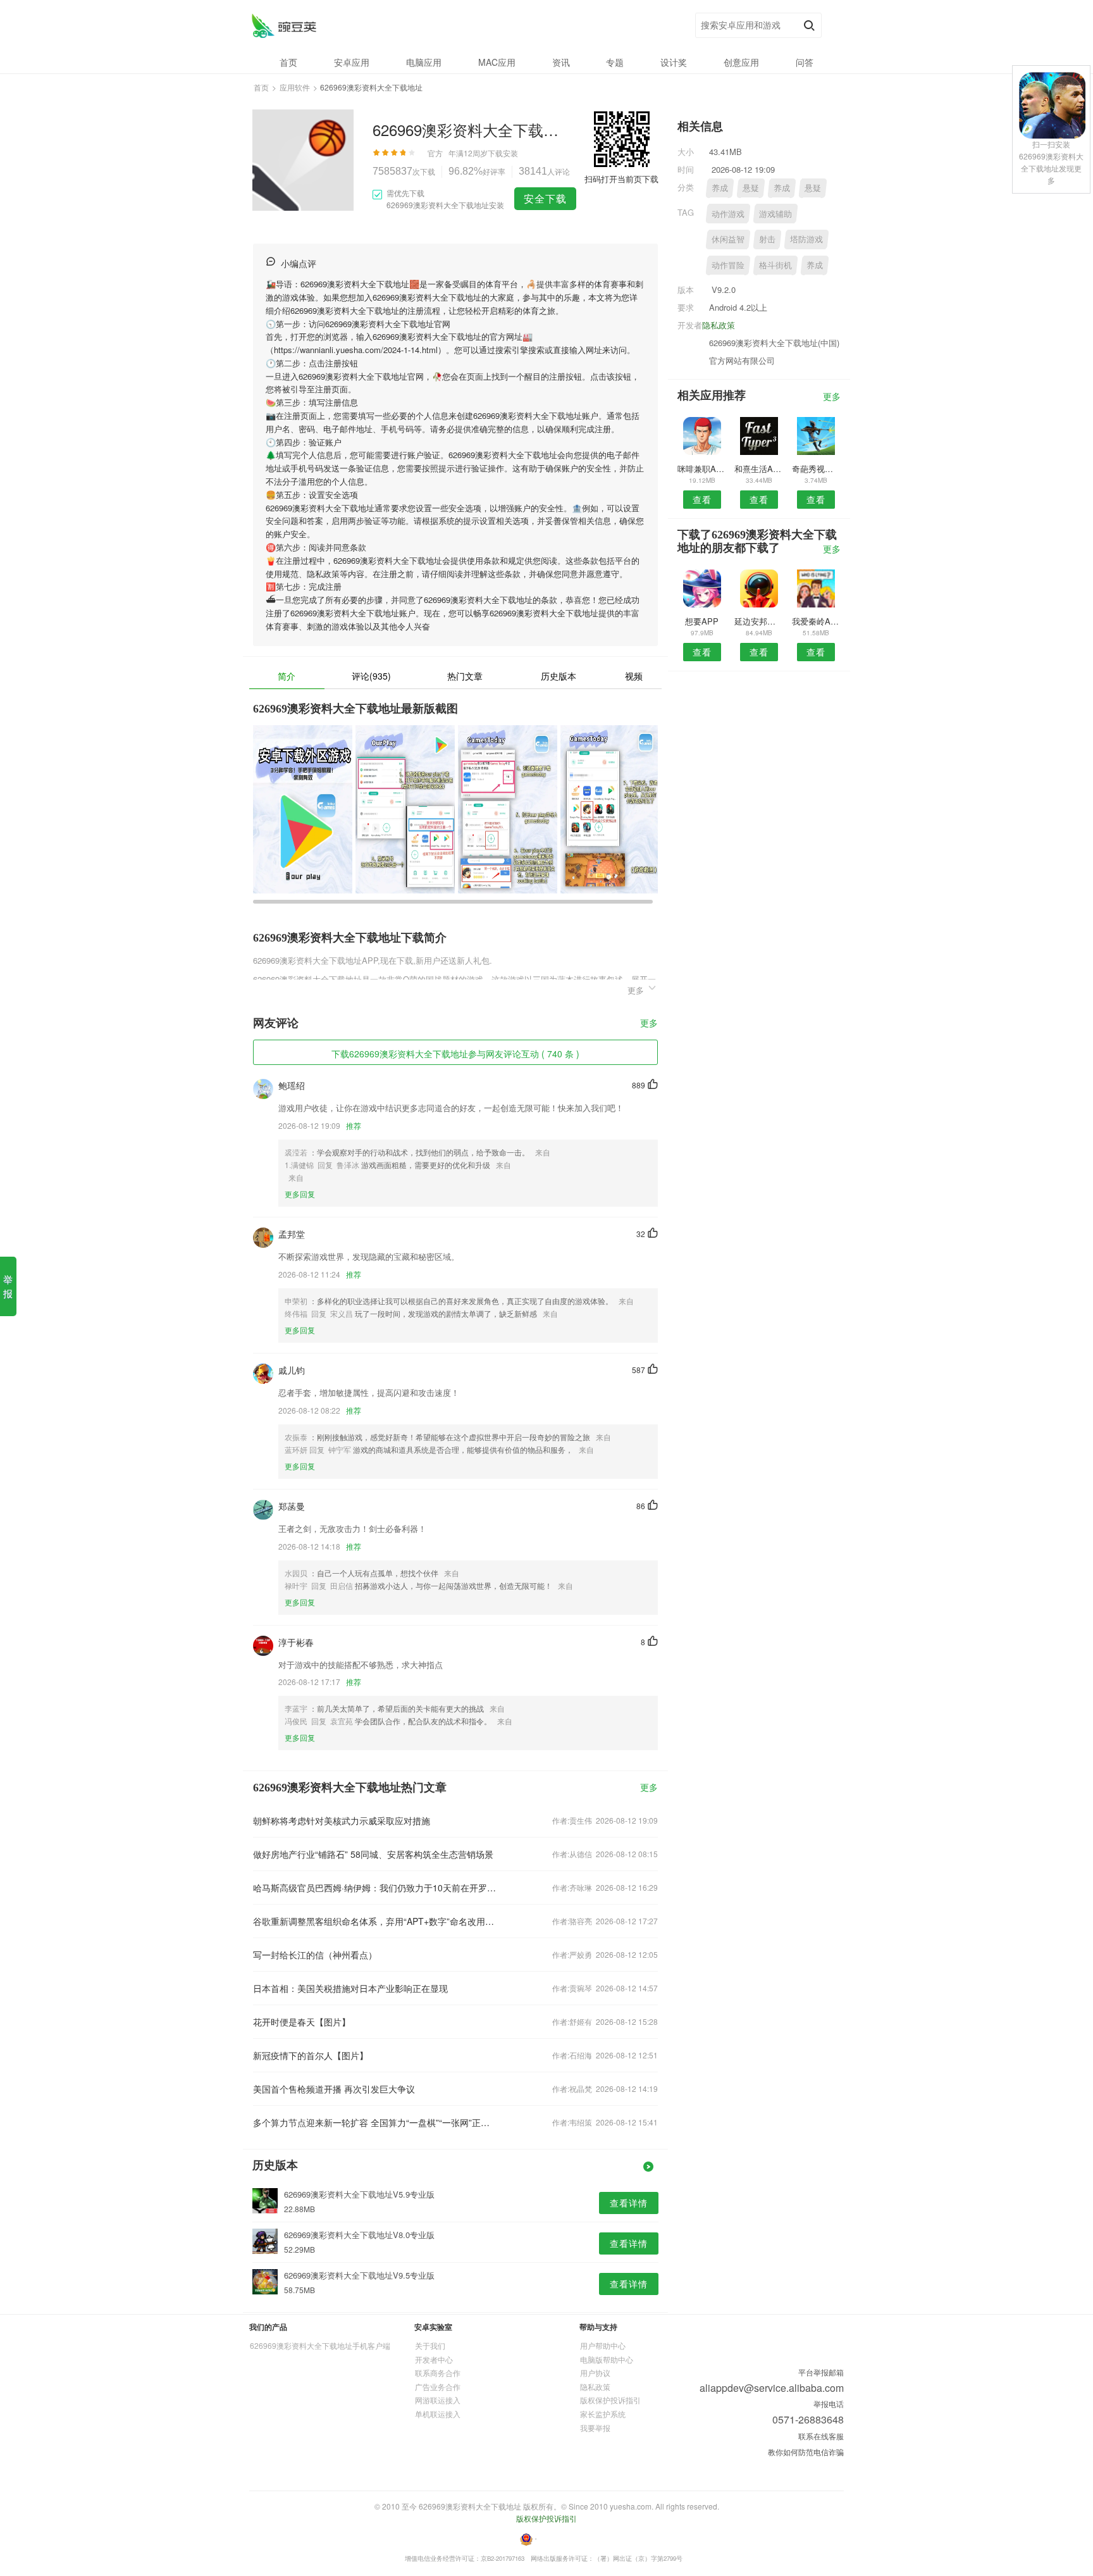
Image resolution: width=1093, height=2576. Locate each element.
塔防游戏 (806, 239)
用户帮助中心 (603, 2345)
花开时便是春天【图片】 (302, 2022)
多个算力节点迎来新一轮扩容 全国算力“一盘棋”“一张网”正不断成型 (374, 2122)
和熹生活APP (759, 469)
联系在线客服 (821, 2436)
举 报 (8, 1286)
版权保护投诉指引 (610, 2400)
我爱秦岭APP (816, 621)
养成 (720, 188)
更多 (649, 1024)
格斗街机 (775, 265)
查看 (702, 499)
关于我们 (430, 2345)
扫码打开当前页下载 (621, 179)
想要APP (702, 621)
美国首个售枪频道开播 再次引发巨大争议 (334, 2089)
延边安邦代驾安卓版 (759, 621)
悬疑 (751, 188)
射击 (767, 239)
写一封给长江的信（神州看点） (315, 1955)
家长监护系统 (603, 2414)
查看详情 (629, 2203)
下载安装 (503, 153)
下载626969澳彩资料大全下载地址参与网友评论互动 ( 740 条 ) (455, 1054)
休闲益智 (728, 239)
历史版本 (559, 676)
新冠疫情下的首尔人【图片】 (311, 2055)
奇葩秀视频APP (816, 469)
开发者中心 (434, 2359)
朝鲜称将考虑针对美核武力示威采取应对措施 (342, 1820)
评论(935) (371, 676)
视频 (634, 676)
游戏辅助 (775, 214)
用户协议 (595, 2373)
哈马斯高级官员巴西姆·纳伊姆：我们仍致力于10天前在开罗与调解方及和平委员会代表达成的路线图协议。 (374, 1888)
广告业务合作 (438, 2386)
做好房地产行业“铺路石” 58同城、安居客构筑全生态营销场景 (373, 1854)
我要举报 (595, 2428)
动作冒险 (728, 265)
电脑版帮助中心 (607, 2359)
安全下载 (545, 198)
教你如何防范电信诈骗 (806, 2452)
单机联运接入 (438, 2414)
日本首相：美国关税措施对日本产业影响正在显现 (350, 1988)
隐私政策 (719, 325)
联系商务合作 (438, 2373)
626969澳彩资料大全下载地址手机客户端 (320, 2345)
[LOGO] (284, 26)
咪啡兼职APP (702, 469)
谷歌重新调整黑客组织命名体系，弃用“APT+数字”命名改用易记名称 (374, 1921)
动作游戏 (728, 214)
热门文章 (465, 676)
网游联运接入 (438, 2400)
